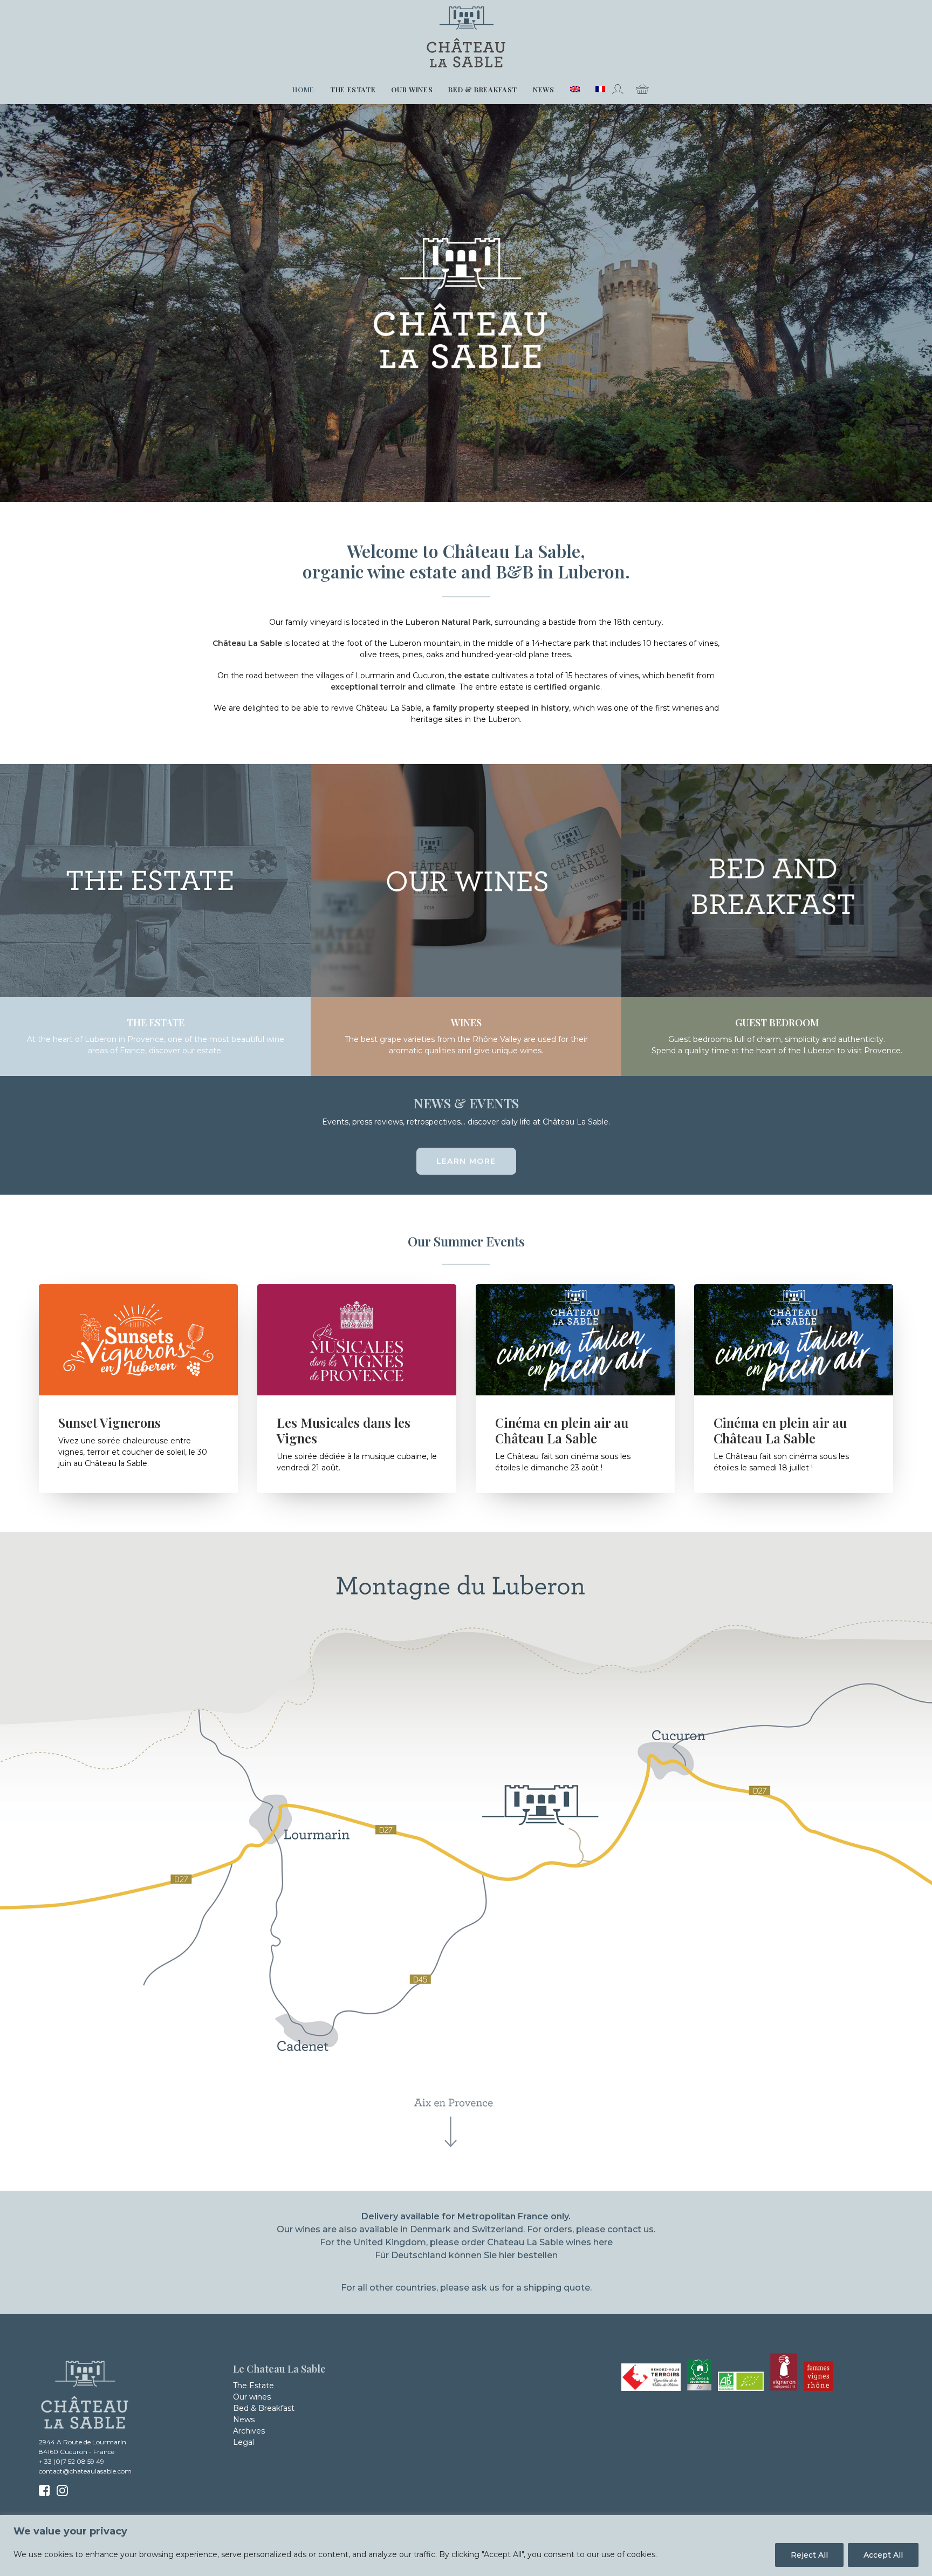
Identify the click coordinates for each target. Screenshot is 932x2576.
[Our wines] (456, 1046)
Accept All (883, 2555)
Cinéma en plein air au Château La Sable (562, 1430)
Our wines (412, 89)
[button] (138, 1340)
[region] (466, 2546)
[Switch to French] (597, 89)
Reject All (809, 2555)
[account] (621, 89)
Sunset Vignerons (109, 1422)
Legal (244, 2442)
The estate (353, 89)
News (544, 89)
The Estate (253, 2386)
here (603, 2242)
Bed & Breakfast (483, 89)
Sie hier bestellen (521, 2255)
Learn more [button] (466, 1161)
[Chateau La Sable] (466, 37)
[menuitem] (303, 90)
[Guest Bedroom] (767, 1046)
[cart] (638, 89)
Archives (249, 2431)
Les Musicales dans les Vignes (344, 1430)
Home (303, 89)
